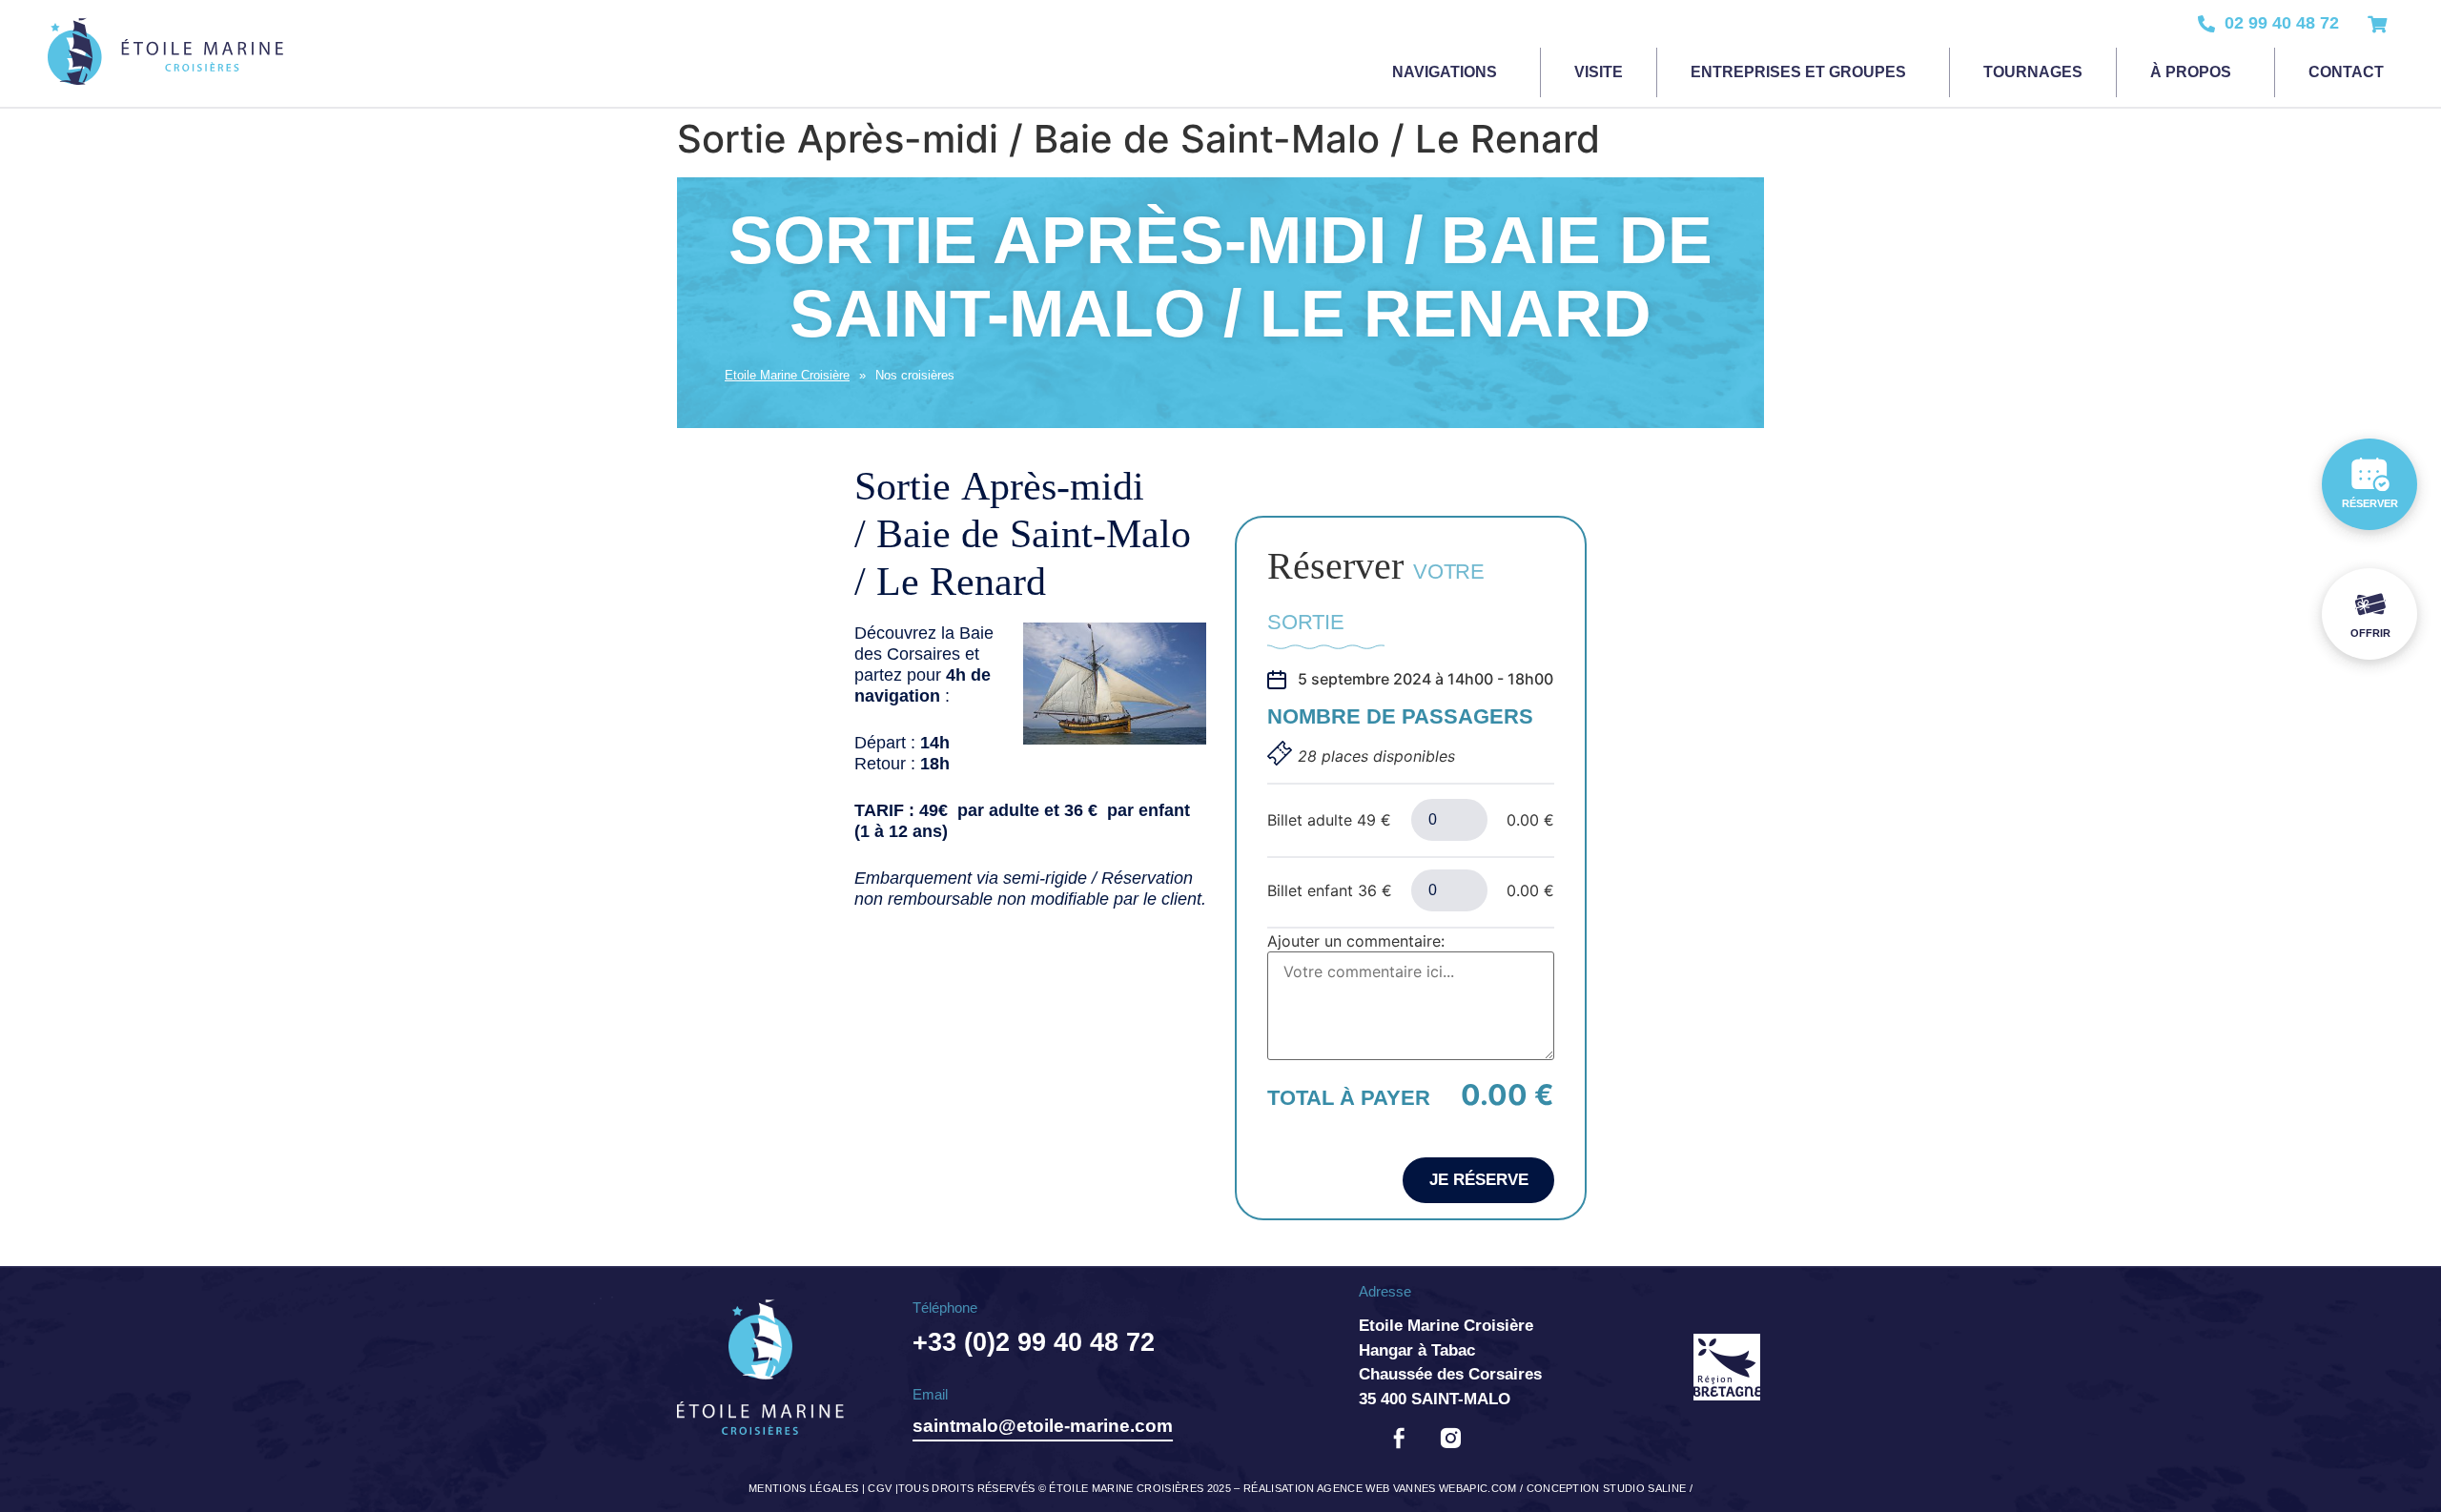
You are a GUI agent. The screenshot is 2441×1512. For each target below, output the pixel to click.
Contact (2346, 72)
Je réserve (1479, 1180)
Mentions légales (803, 1488)
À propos (2191, 72)
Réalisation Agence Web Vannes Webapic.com (1380, 1488)
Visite (1599, 72)
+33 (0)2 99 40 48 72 (1034, 1342)
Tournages (2033, 72)
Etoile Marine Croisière (787, 375)
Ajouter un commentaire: (1356, 941)
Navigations (1445, 72)
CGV (880, 1488)
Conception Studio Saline (1607, 1488)
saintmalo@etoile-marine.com (1043, 1426)
